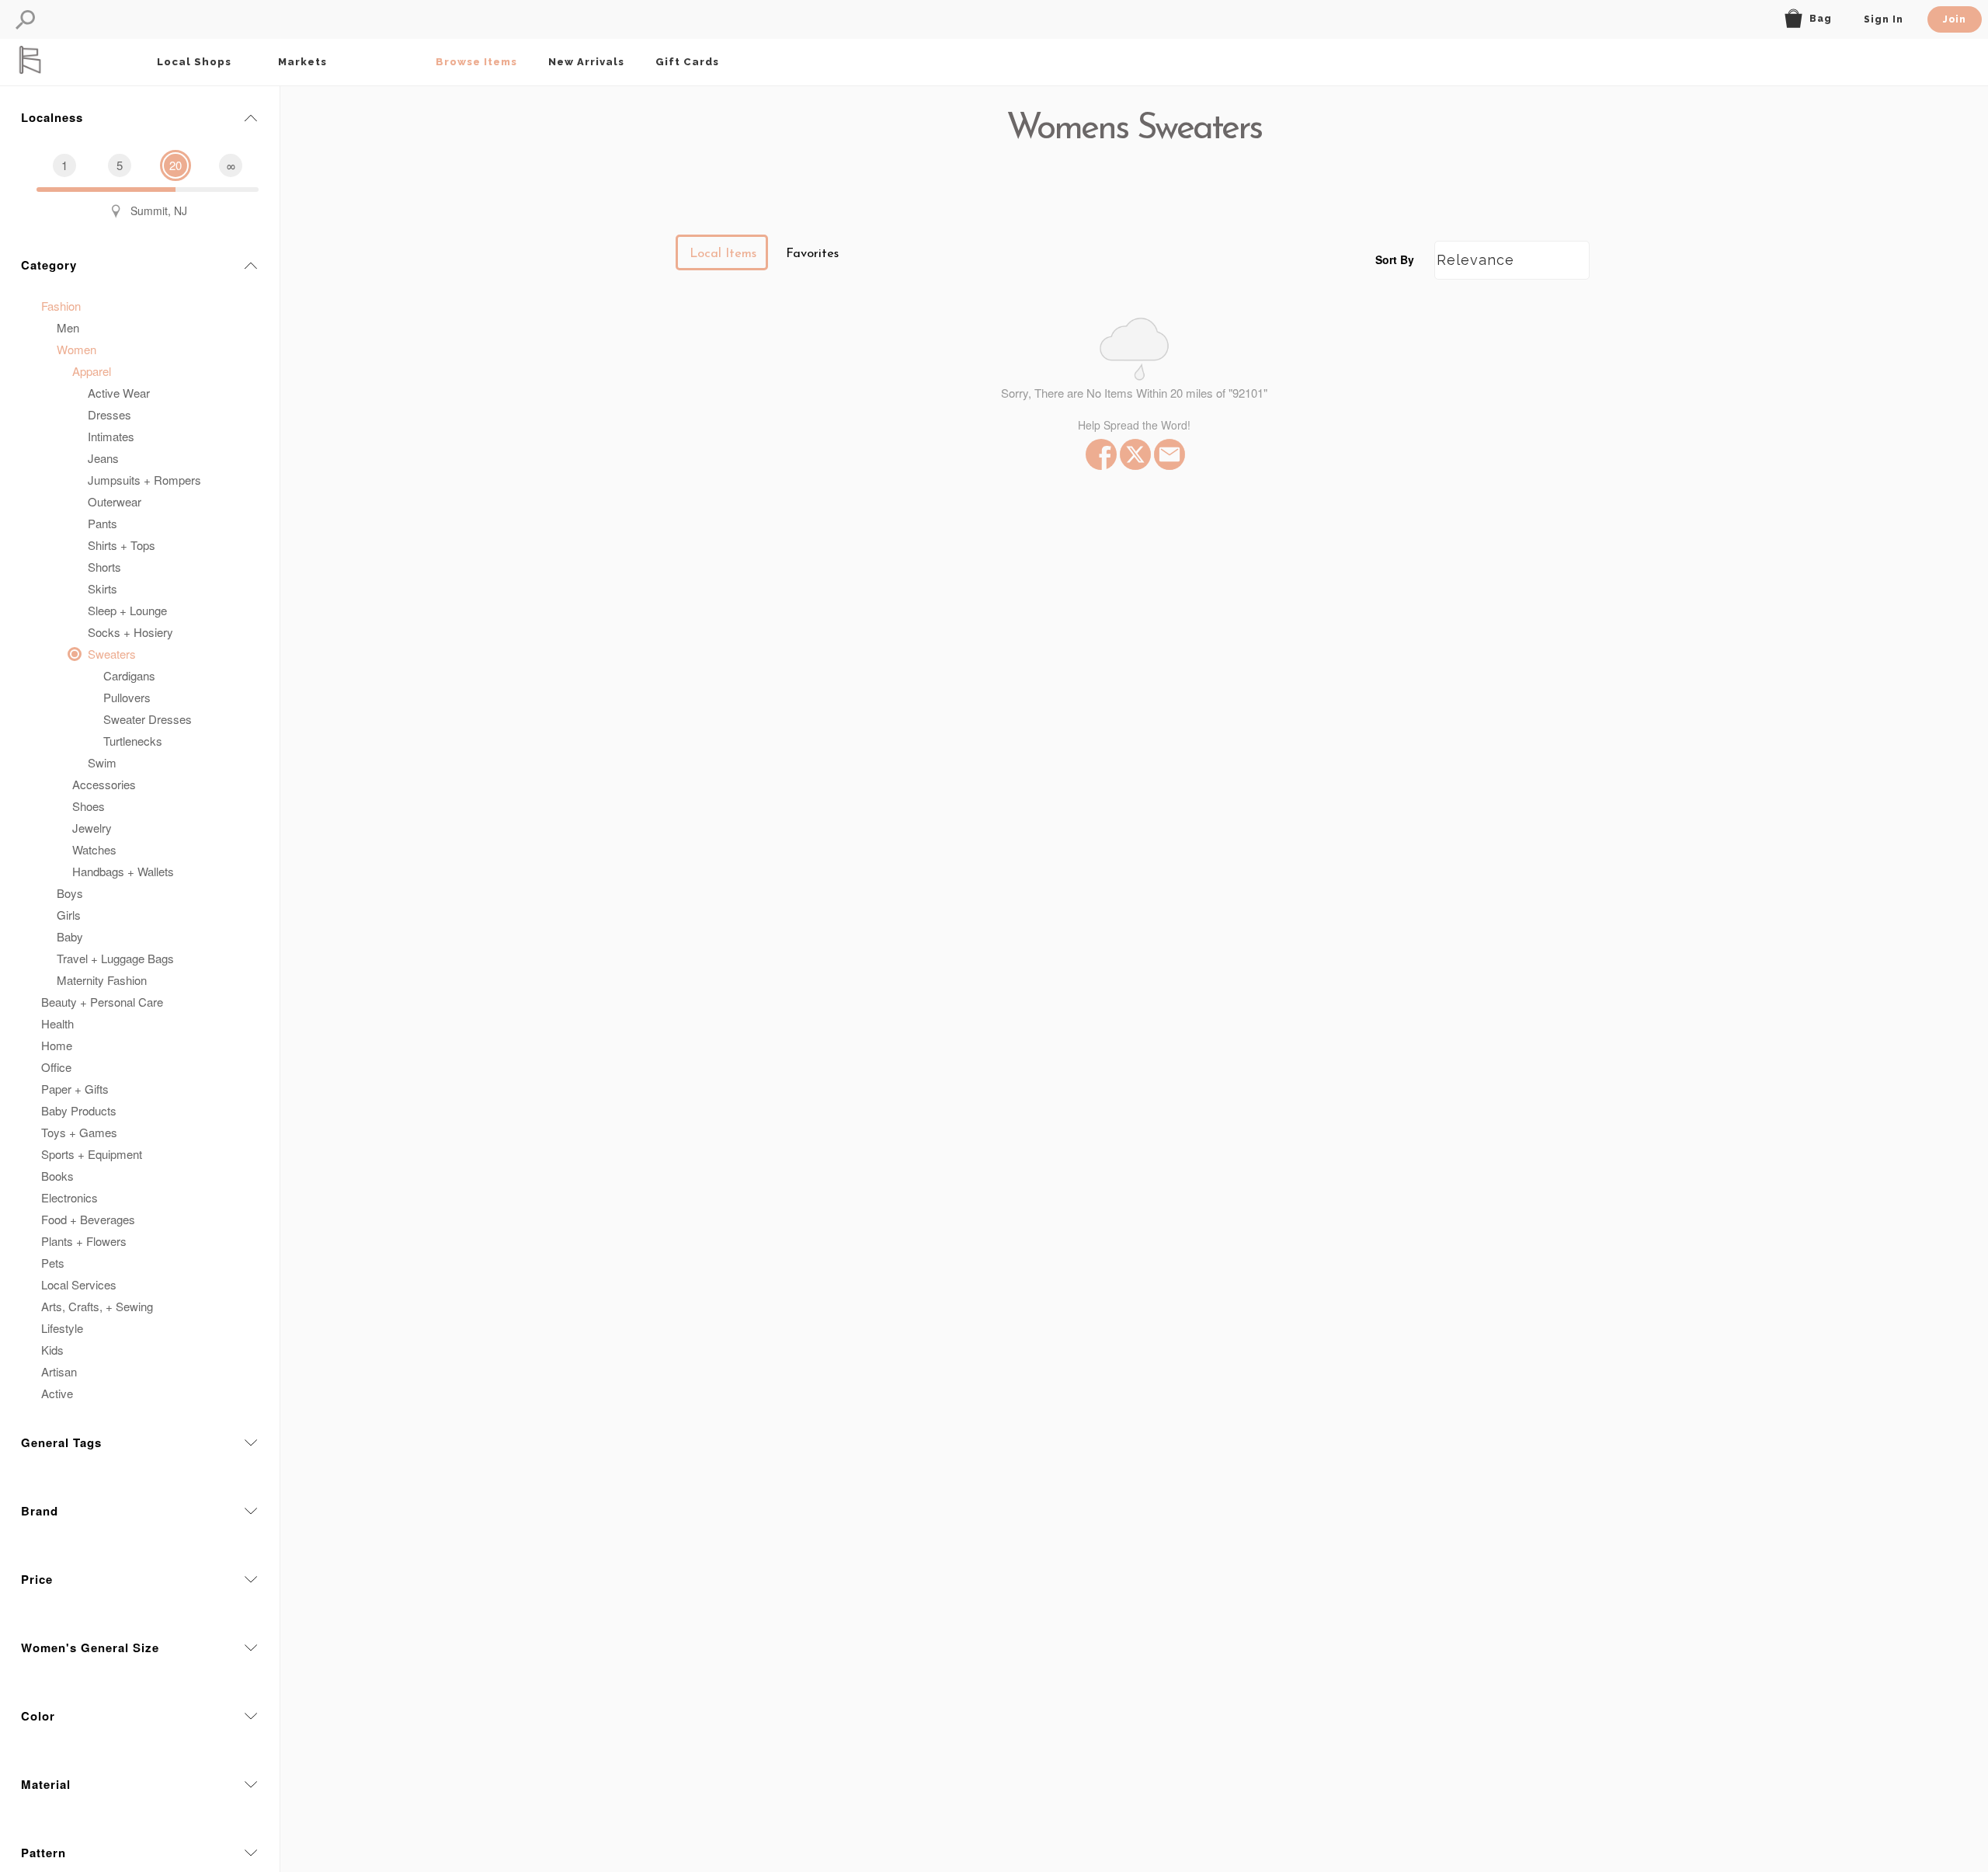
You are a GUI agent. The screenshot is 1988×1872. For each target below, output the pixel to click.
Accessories (104, 784)
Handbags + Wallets (123, 871)
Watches (94, 849)
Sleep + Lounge (127, 610)
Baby (70, 936)
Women (76, 349)
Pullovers (127, 697)
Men (68, 327)
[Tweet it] (1134, 454)
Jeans (103, 458)
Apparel (92, 371)
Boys (70, 893)
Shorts (104, 567)
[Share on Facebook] (1100, 454)
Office (56, 1067)
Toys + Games (79, 1132)
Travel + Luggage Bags (115, 958)
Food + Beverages (88, 1219)
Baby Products (79, 1110)
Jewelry (92, 828)
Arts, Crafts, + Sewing (97, 1306)
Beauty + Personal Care (102, 1002)
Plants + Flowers (84, 1241)
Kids (52, 1350)
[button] (25, 20)
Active (57, 1393)
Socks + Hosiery (130, 632)
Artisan (59, 1371)
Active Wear (119, 393)
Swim (102, 762)
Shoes (89, 806)
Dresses (109, 414)
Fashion (61, 306)
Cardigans (129, 675)
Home (57, 1045)
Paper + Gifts (75, 1089)
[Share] (1168, 454)
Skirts (103, 588)
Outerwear (115, 501)
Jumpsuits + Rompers (144, 480)
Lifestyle (62, 1328)
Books (57, 1176)
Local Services (79, 1284)
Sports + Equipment (92, 1154)
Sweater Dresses (148, 719)
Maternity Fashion (102, 980)
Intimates (111, 436)
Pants (103, 523)
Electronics (70, 1197)
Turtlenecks (133, 741)
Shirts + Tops (122, 545)
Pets (53, 1263)
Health (57, 1023)
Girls (69, 915)
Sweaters (112, 654)
